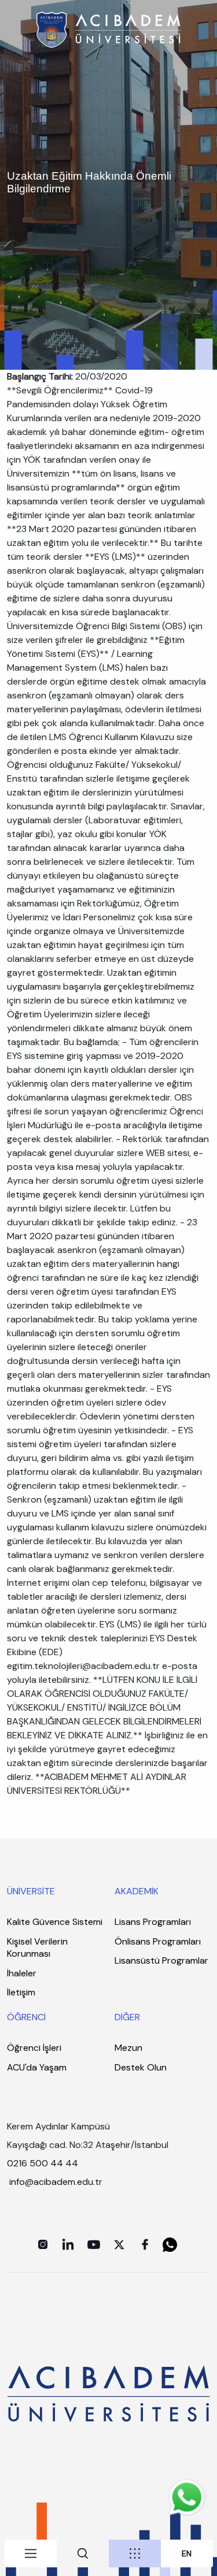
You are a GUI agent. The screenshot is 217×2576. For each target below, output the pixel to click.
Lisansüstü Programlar (161, 1960)
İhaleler (22, 1973)
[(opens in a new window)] (43, 2244)
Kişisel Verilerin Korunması (37, 1948)
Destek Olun (141, 2067)
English (187, 2554)
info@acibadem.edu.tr (57, 2182)
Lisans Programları (153, 1922)
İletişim (21, 1992)
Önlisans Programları (158, 1941)
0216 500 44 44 (43, 2163)
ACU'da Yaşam (37, 2067)
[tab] (31, 2553)
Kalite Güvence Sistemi (55, 1922)
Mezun (128, 2048)
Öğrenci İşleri (34, 2048)
